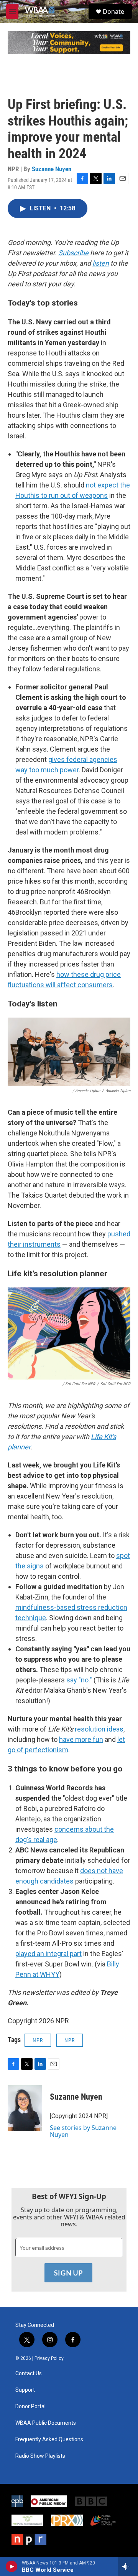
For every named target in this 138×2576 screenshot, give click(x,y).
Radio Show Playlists (40, 2456)
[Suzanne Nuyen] (25, 2108)
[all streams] (128, 2566)
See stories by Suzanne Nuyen (83, 2131)
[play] (12, 2566)
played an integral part (48, 1954)
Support (25, 2390)
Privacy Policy (49, 2358)
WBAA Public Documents (46, 2423)
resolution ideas (99, 1729)
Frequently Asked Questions (49, 2440)
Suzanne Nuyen (52, 169)
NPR (38, 2040)
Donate (113, 12)
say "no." (79, 1680)
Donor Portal (30, 2407)
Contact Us (29, 2374)
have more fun (81, 1739)
